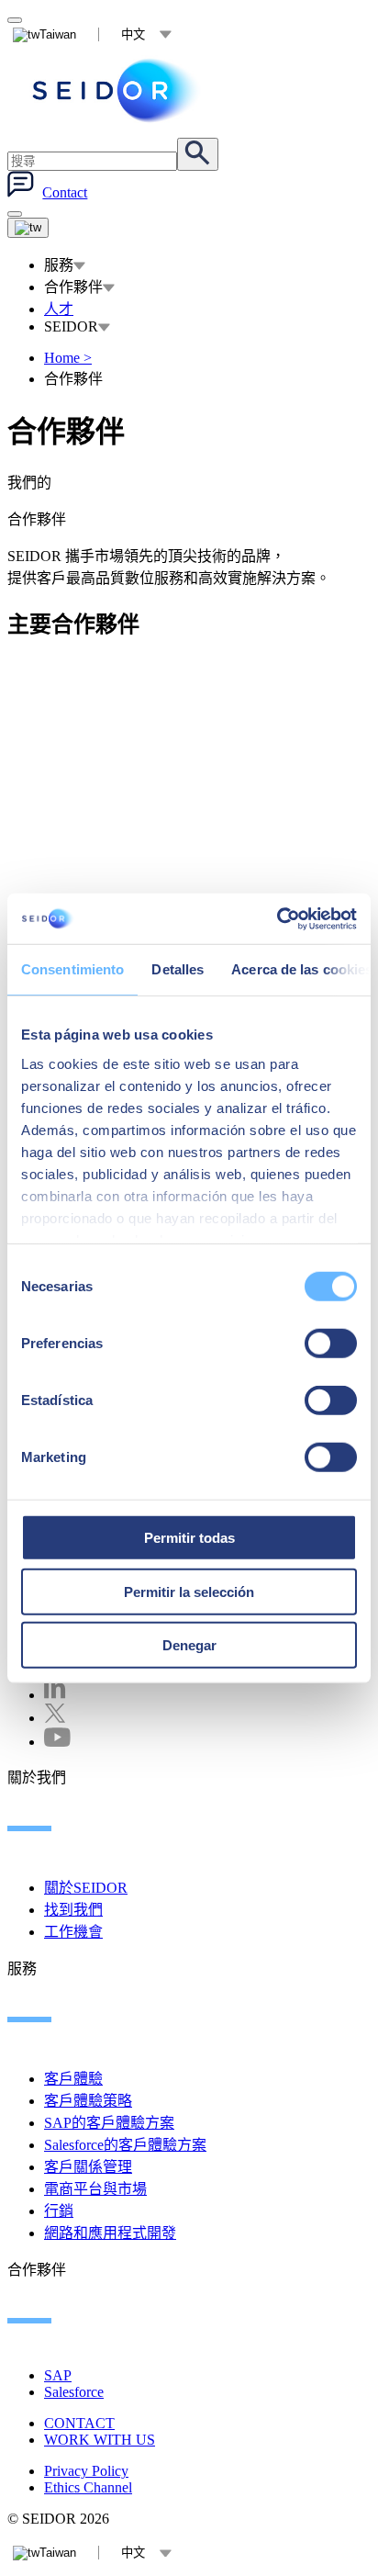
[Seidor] (117, 90)
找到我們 (73, 1910)
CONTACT (79, 2423)
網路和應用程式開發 (110, 2233)
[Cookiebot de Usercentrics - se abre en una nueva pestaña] (277, 918)
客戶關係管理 (88, 2167)
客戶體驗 (73, 2079)
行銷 (59, 2211)
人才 (59, 309)
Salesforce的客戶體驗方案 (125, 2145)
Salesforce (74, 2392)
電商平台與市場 (95, 2189)
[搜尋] (198, 154)
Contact (65, 192)
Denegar (189, 1645)
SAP (58, 2375)
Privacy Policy (86, 2471)
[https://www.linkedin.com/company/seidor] (55, 1695)
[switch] (331, 1344)
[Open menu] (28, 228)
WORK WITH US (100, 2440)
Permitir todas (189, 1538)
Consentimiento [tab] (72, 969)
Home (68, 358)
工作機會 (73, 1932)
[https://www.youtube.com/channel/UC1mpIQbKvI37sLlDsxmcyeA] (57, 1742)
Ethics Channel (88, 2487)
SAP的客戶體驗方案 (109, 2123)
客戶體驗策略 (88, 2101)
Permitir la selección (189, 1591)
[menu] (15, 214)
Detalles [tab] (178, 969)
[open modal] (15, 20)
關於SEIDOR (86, 1888)
